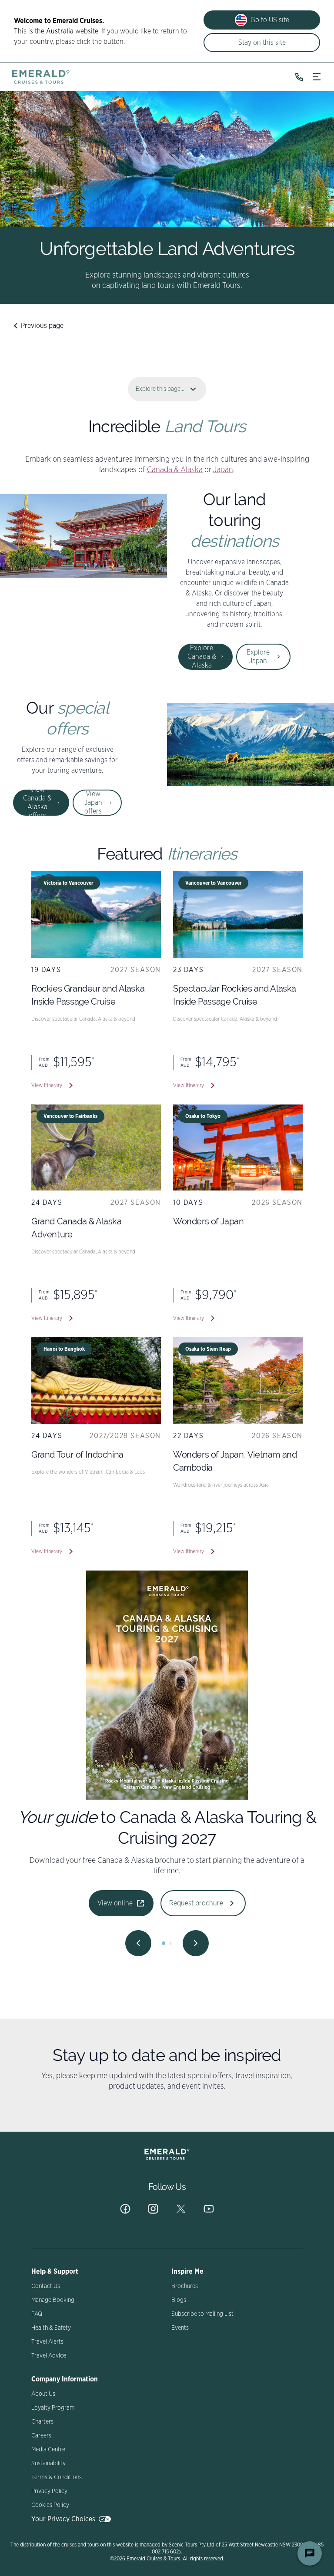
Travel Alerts (47, 2342)
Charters (42, 2422)
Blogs (179, 2300)
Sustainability (48, 2464)
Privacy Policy (49, 2491)
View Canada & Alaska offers (37, 803)
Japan (223, 470)
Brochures (185, 2286)
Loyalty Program (53, 2408)
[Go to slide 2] (170, 1943)
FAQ (37, 2314)
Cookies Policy (50, 2505)
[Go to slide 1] (164, 1943)
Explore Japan (258, 657)
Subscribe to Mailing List (202, 2314)
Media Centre (48, 2450)
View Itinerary (47, 1085)
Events (180, 2328)
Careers (41, 2436)
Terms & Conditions (57, 2477)
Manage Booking (53, 2300)
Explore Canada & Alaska (202, 657)
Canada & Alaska (175, 470)
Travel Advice (49, 2356)
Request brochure (196, 1893)
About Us (43, 2394)
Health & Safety (51, 2328)
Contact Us (46, 2286)
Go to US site (270, 20)
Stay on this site (262, 43)
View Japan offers (93, 803)
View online (115, 1893)
